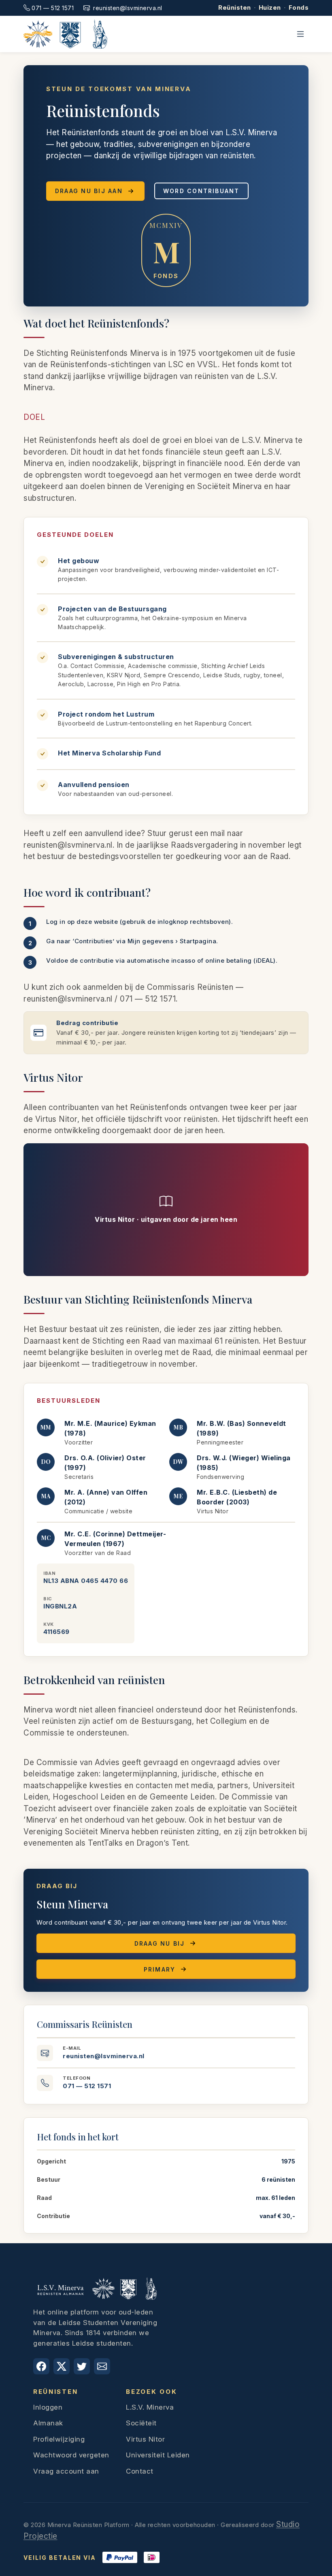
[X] (62, 2366)
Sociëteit (141, 2423)
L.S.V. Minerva (150, 2407)
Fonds (299, 7)
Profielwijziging (59, 2439)
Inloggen (48, 2407)
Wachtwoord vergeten (71, 2455)
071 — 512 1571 (53, 8)
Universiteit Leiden (158, 2455)
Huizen (270, 7)
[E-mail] (102, 2366)
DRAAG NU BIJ (160, 1943)
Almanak (48, 2423)
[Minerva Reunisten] (65, 34)
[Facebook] (41, 2366)
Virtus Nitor (145, 2439)
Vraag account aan (66, 2471)
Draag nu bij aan (89, 191)
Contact (140, 2471)
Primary (160, 1969)
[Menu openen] (300, 34)
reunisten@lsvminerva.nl (128, 8)
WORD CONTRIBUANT (201, 191)
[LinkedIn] (82, 2366)
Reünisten (235, 7)
